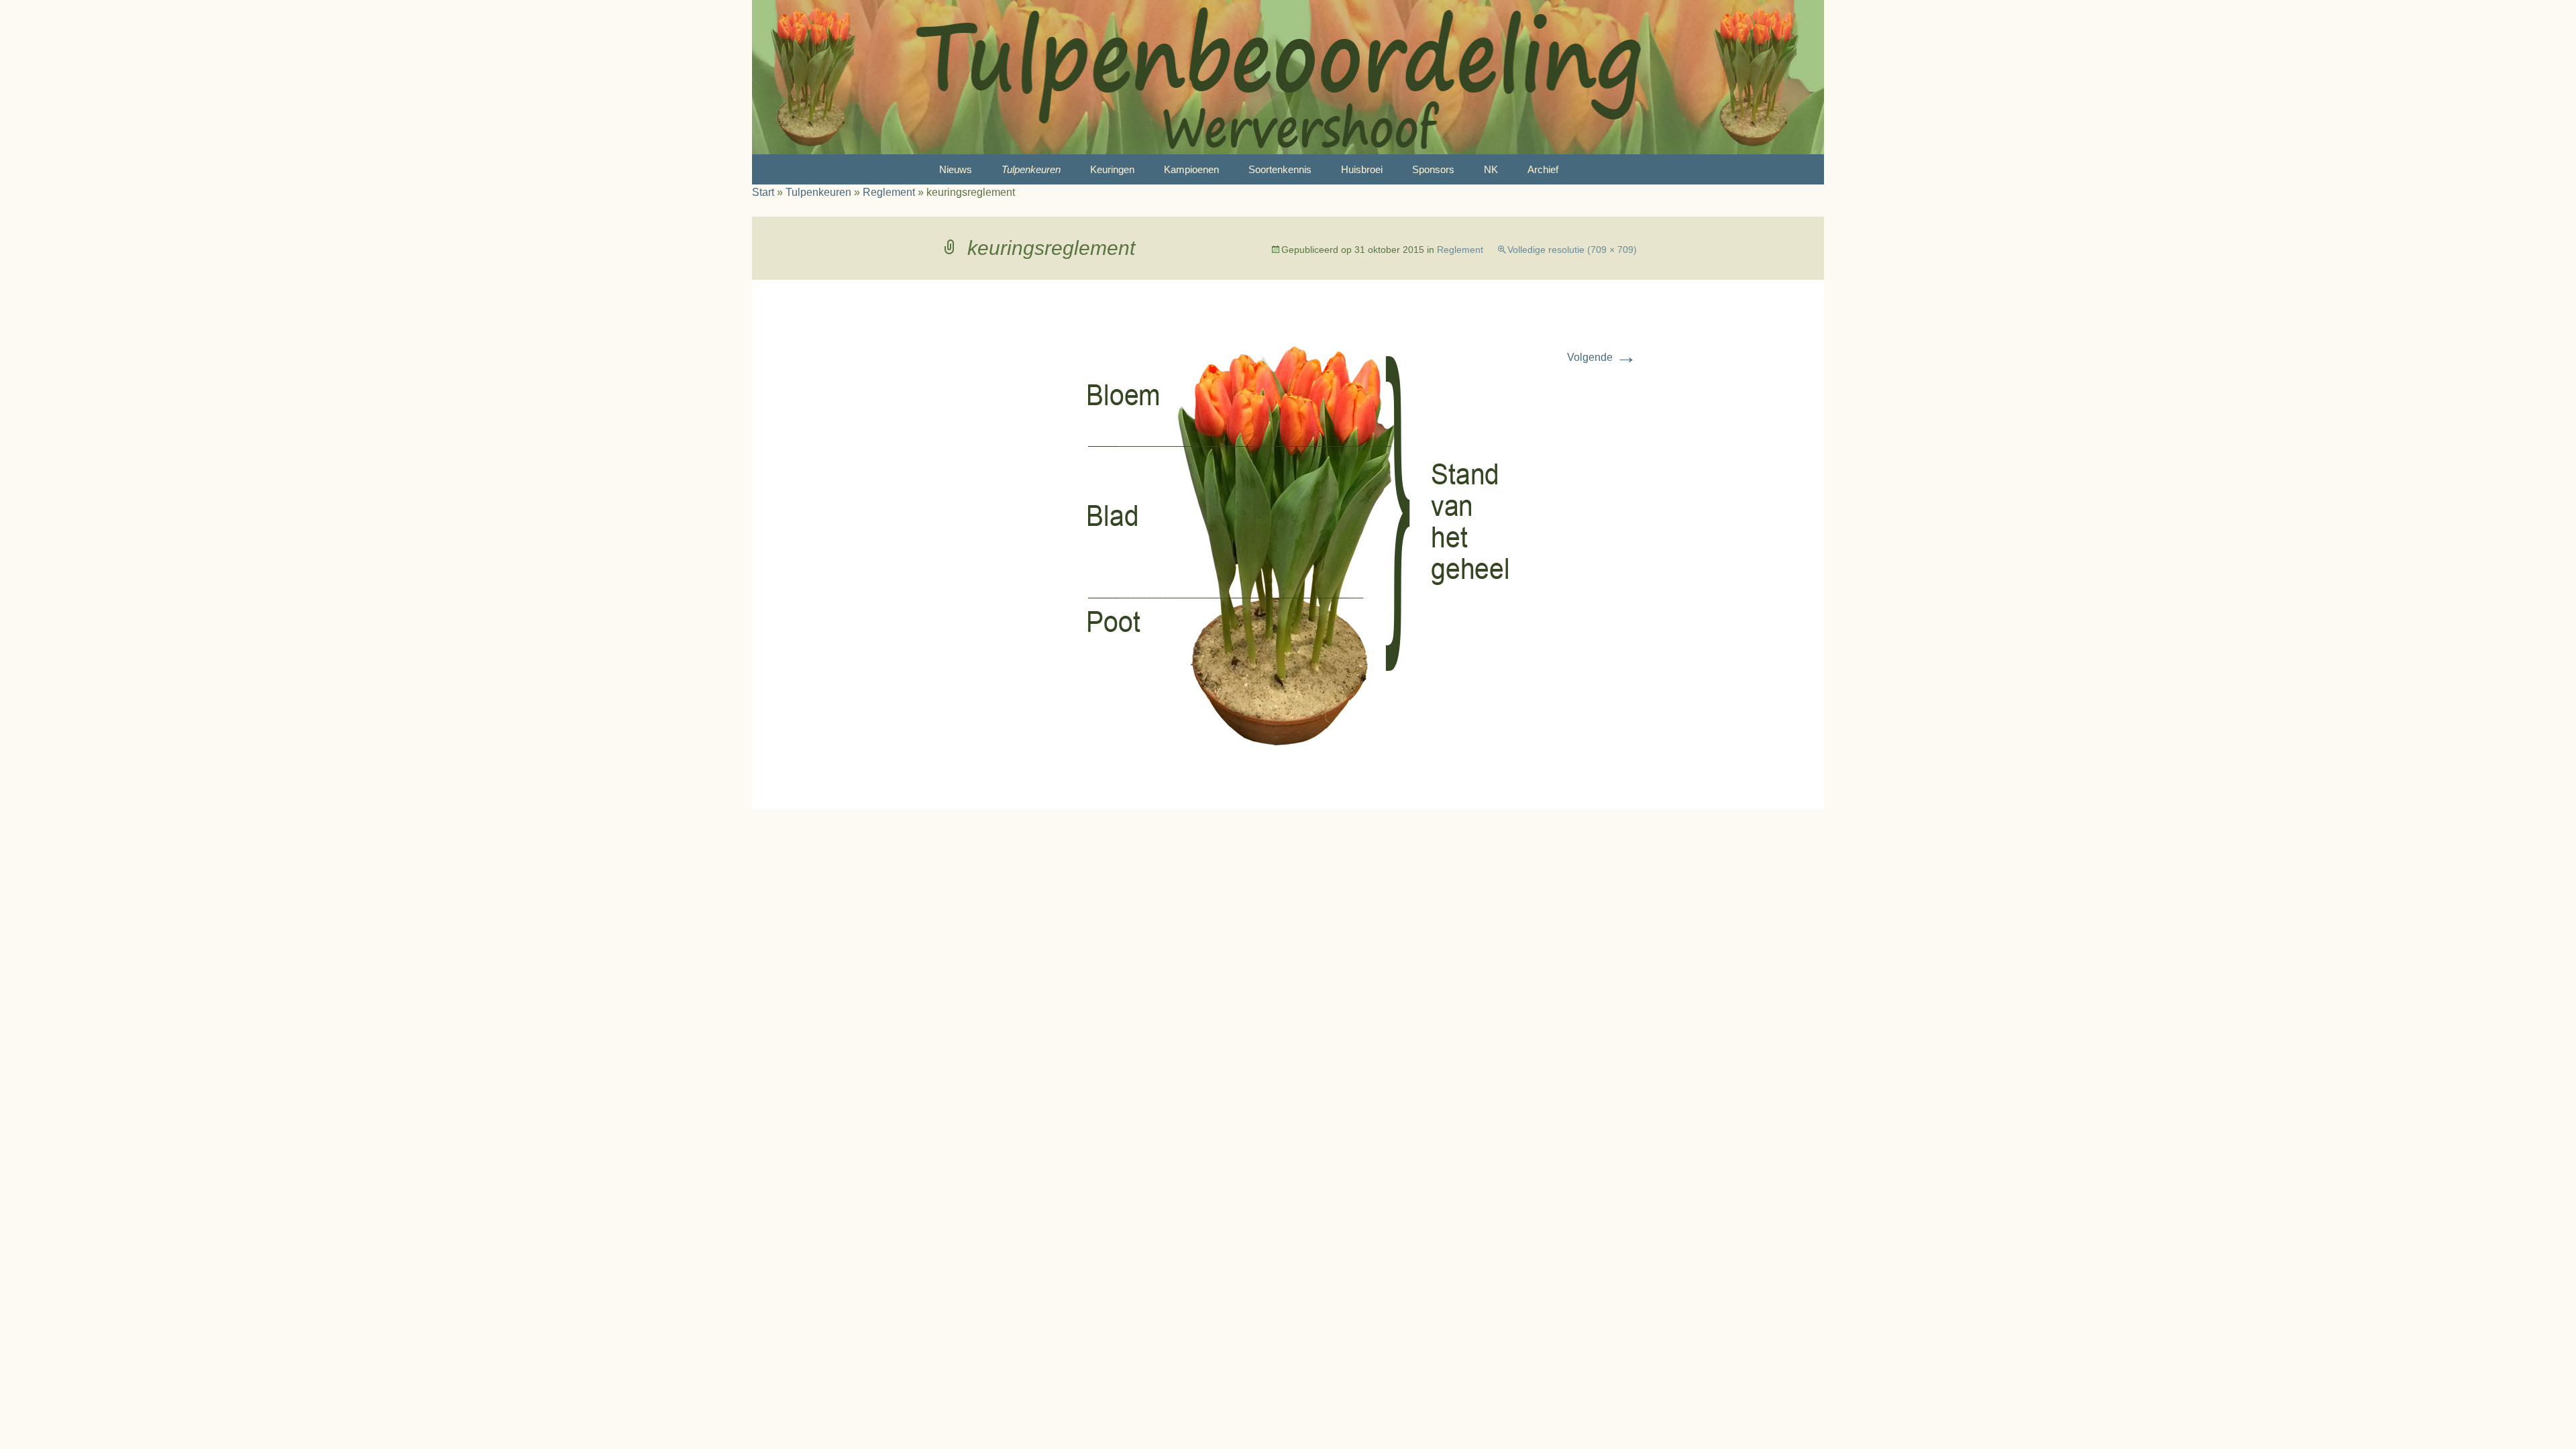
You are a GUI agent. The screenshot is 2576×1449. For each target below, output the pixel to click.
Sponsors (1433, 169)
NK (1491, 169)
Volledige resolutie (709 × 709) (1572, 250)
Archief (1543, 169)
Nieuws (956, 169)
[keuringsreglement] (1288, 543)
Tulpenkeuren (1031, 169)
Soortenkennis (1280, 169)
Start (763, 192)
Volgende (1602, 357)
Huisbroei (1362, 169)
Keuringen (1112, 169)
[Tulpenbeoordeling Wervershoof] (1288, 77)
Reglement (889, 192)
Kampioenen (1191, 169)
